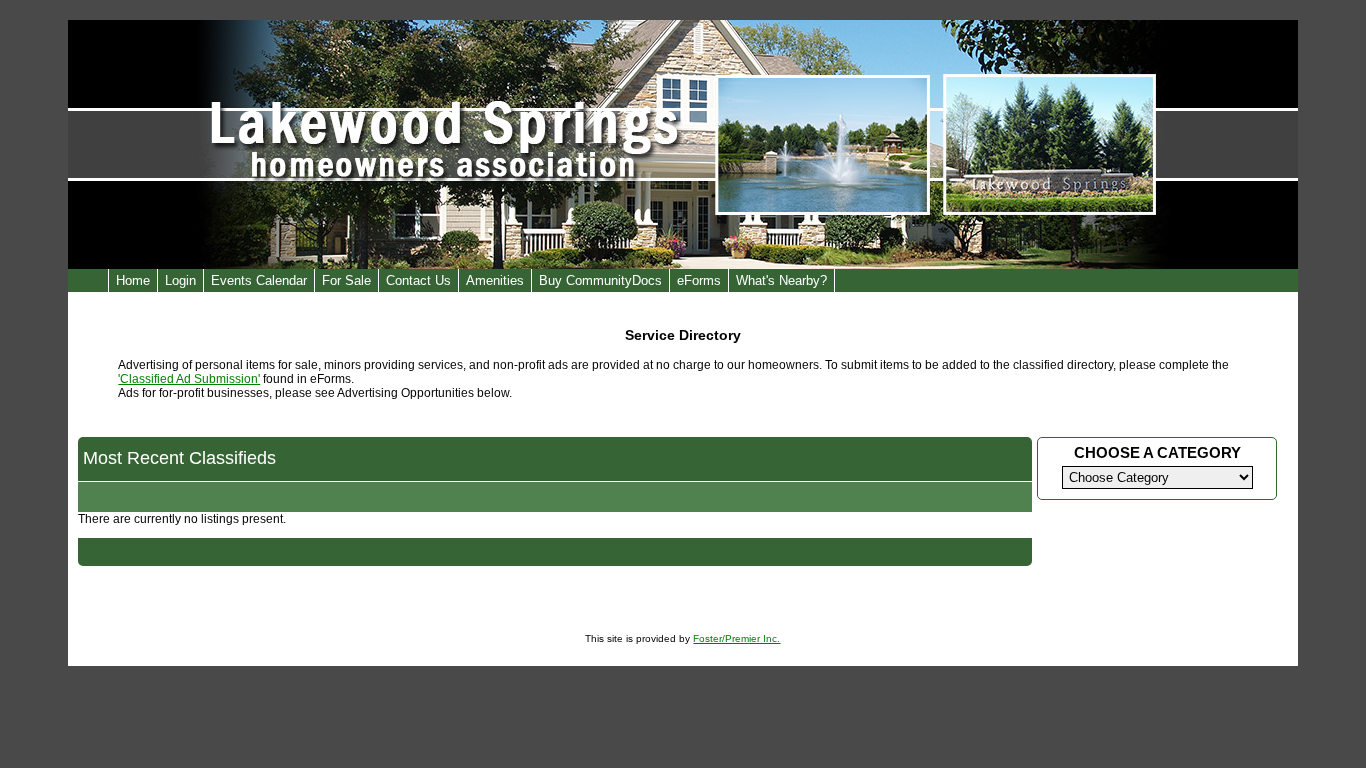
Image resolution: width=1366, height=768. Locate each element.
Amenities (495, 280)
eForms (699, 280)
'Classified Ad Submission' (189, 379)
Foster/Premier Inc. (736, 638)
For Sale (346, 280)
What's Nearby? (781, 280)
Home (133, 280)
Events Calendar (259, 280)
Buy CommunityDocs (600, 280)
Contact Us (418, 280)
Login (180, 280)
